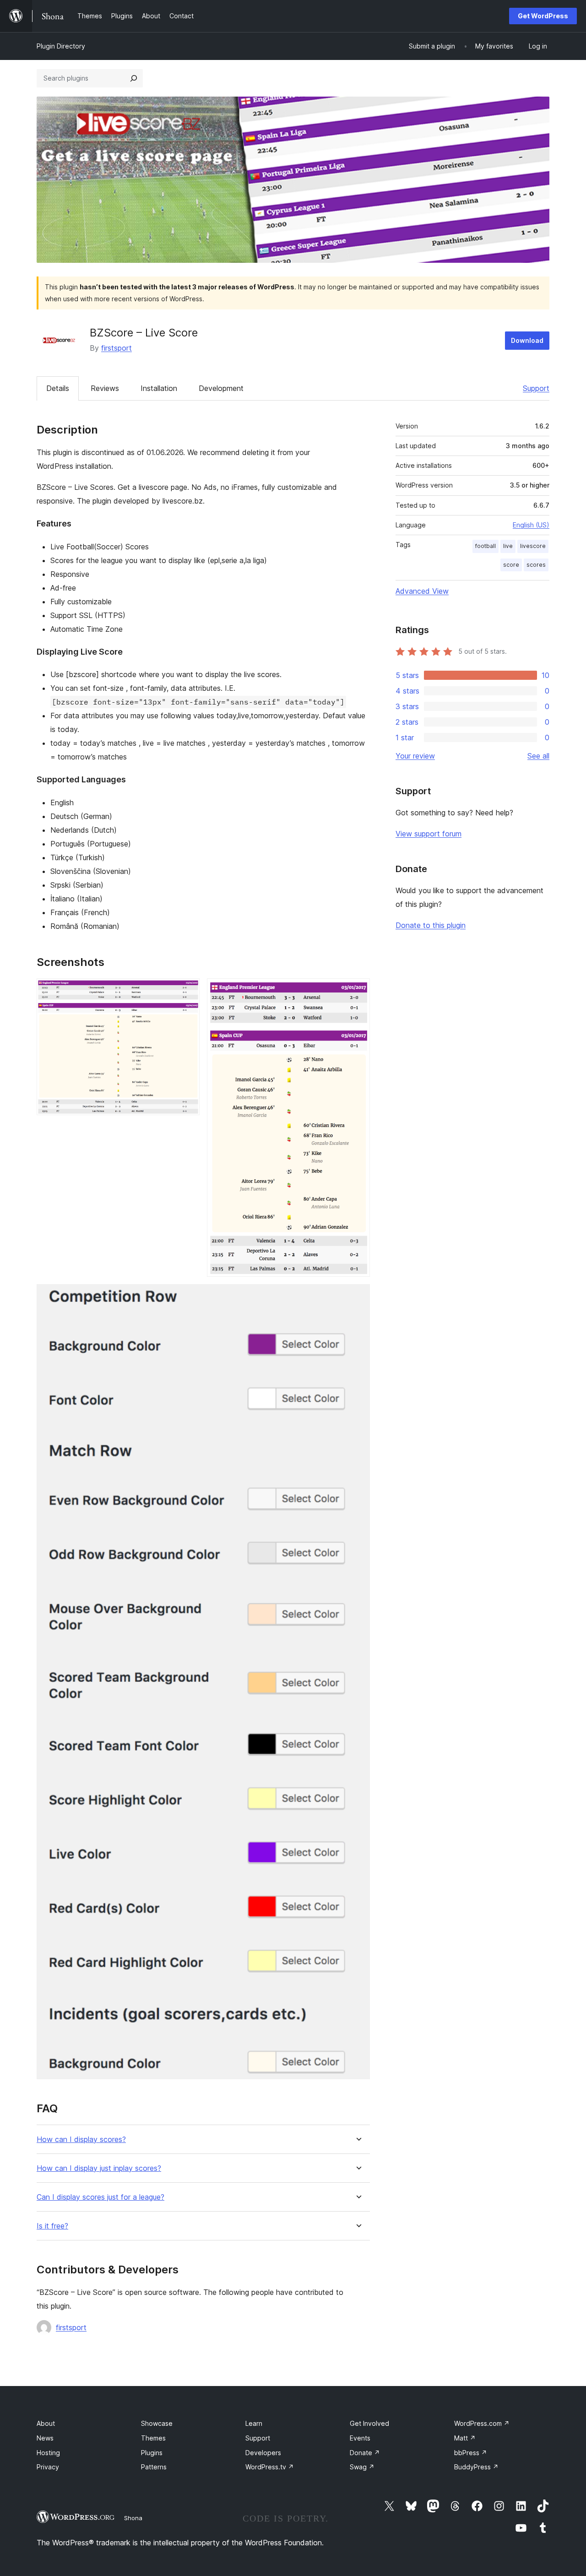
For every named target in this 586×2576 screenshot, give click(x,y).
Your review (415, 756)
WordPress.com (482, 2423)
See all (538, 756)
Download (527, 340)
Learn (254, 2423)
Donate (365, 2453)
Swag (362, 2467)
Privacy (48, 2467)
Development (221, 388)
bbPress (471, 2453)
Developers (263, 2453)
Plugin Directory (61, 46)
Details (58, 388)
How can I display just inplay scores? (99, 2168)
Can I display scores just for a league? (100, 2197)
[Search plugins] (134, 78)
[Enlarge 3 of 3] (358, 1296)
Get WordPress (543, 16)
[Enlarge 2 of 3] (358, 991)
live (508, 546)
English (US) (531, 525)
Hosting (48, 2453)
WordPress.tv (270, 2467)
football (486, 546)
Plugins (152, 2453)
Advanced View (422, 591)
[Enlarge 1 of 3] (187, 991)
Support (536, 388)
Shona (133, 2518)
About (46, 2423)
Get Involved (369, 2423)
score (511, 565)
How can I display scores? (81, 2139)
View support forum (429, 834)
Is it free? (52, 2226)
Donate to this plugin (431, 925)
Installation (159, 388)
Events (360, 2438)
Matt (465, 2438)
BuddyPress (476, 2467)
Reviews (105, 388)
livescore (533, 546)
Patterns (154, 2467)
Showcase (157, 2423)
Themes (153, 2438)
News (45, 2438)
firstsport (117, 348)
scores (536, 565)
